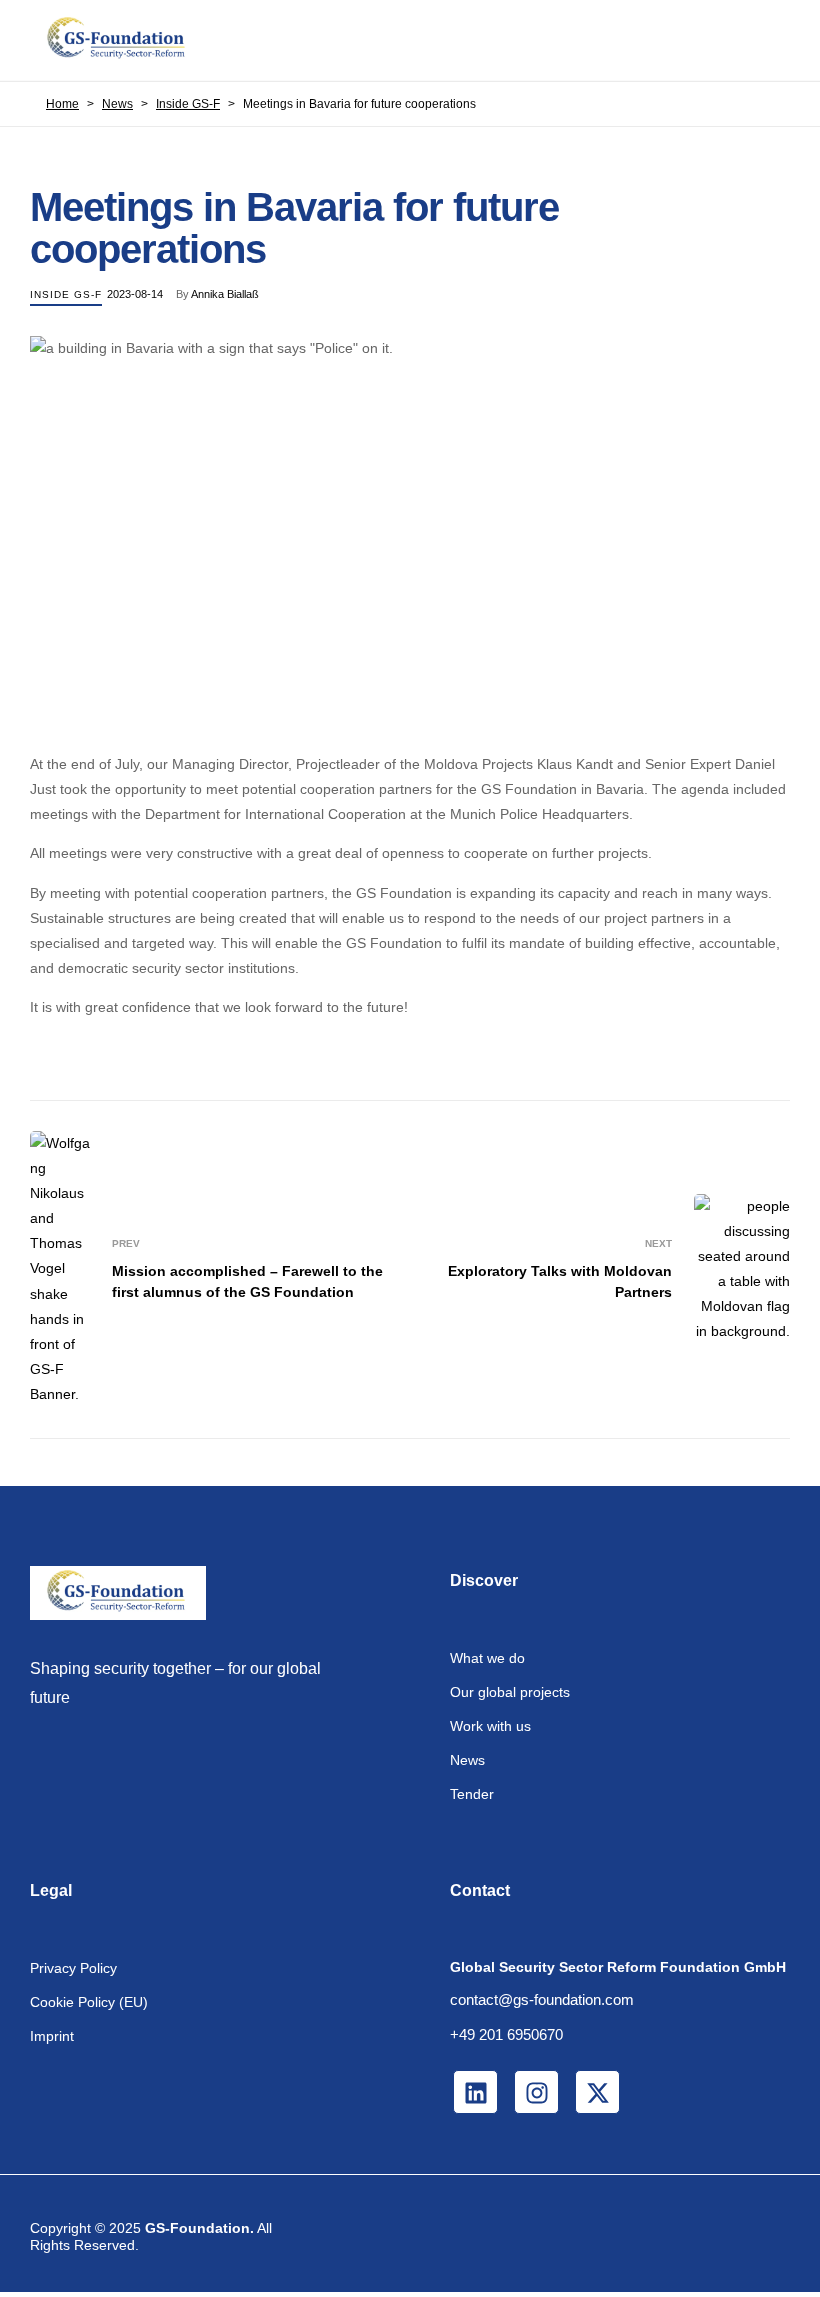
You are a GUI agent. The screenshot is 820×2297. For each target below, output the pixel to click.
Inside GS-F (66, 294)
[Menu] (773, 40)
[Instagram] (536, 2092)
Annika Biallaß (225, 294)
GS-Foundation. (199, 2228)
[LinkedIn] (475, 2092)
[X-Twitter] (597, 2092)
